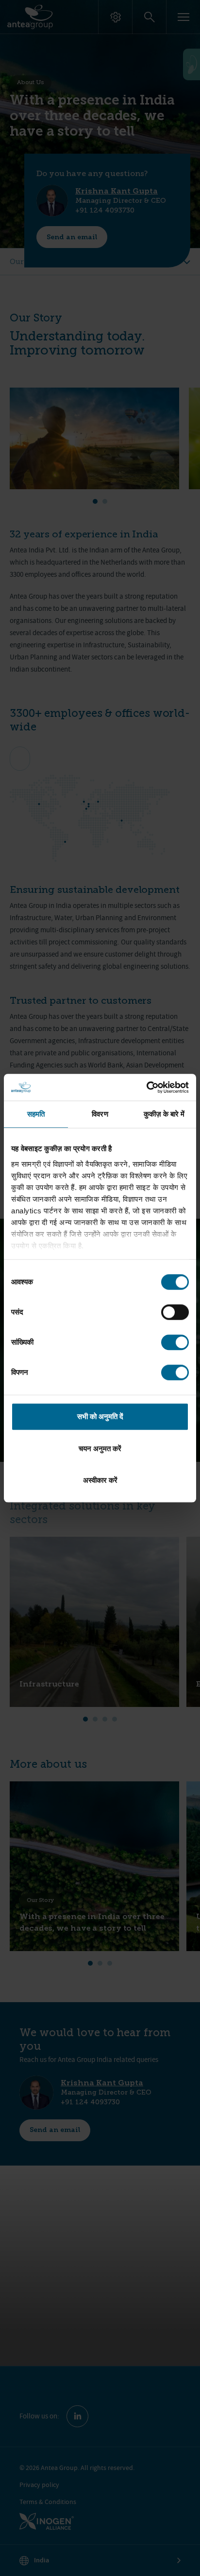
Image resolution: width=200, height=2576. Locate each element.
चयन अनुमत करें (100, 1448)
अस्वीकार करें (100, 1480)
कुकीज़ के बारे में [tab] (164, 1114)
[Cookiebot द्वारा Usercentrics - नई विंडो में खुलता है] (146, 1087)
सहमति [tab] (36, 1114)
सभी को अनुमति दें (100, 1416)
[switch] (175, 1312)
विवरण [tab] (100, 1114)
